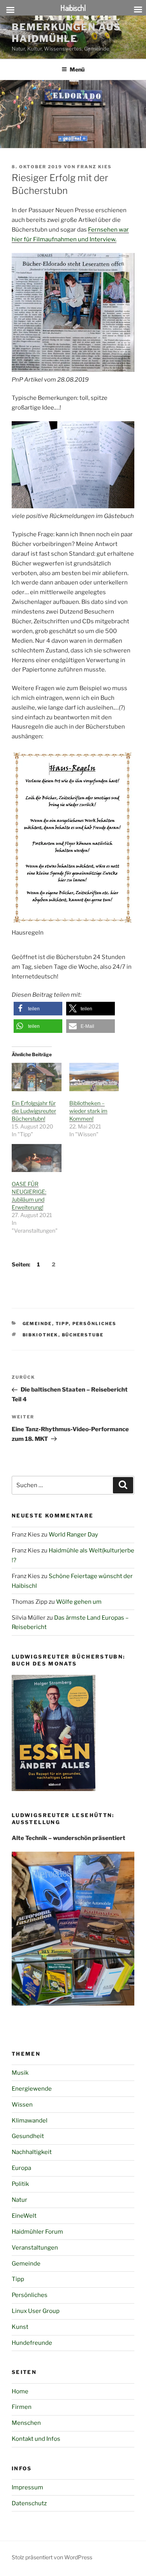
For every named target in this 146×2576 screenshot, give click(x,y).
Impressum (27, 2487)
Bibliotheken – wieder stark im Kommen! (88, 1111)
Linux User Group (36, 2311)
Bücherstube (83, 1335)
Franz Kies (94, 167)
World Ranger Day (73, 1535)
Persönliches (95, 1324)
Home (20, 2391)
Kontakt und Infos (36, 2439)
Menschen (26, 2423)
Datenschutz (29, 2503)
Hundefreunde (32, 2343)
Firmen (22, 2407)
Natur (19, 2200)
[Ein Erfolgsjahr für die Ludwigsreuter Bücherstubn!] (37, 1077)
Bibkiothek (40, 1335)
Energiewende (32, 2089)
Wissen (22, 2105)
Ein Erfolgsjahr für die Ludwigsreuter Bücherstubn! (34, 1111)
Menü (77, 69)
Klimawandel (30, 2121)
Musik (20, 2073)
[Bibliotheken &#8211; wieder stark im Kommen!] (94, 1077)
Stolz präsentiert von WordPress (52, 2557)
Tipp (62, 1324)
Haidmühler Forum (37, 2232)
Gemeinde (37, 1324)
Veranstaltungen (35, 2248)
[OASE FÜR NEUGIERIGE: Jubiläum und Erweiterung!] (37, 1158)
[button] (38, 1009)
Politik (20, 2184)
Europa (21, 2168)
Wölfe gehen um (79, 1602)
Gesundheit (28, 2136)
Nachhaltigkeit (32, 2152)
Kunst (20, 2327)
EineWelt (24, 2216)
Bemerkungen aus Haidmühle (66, 33)
